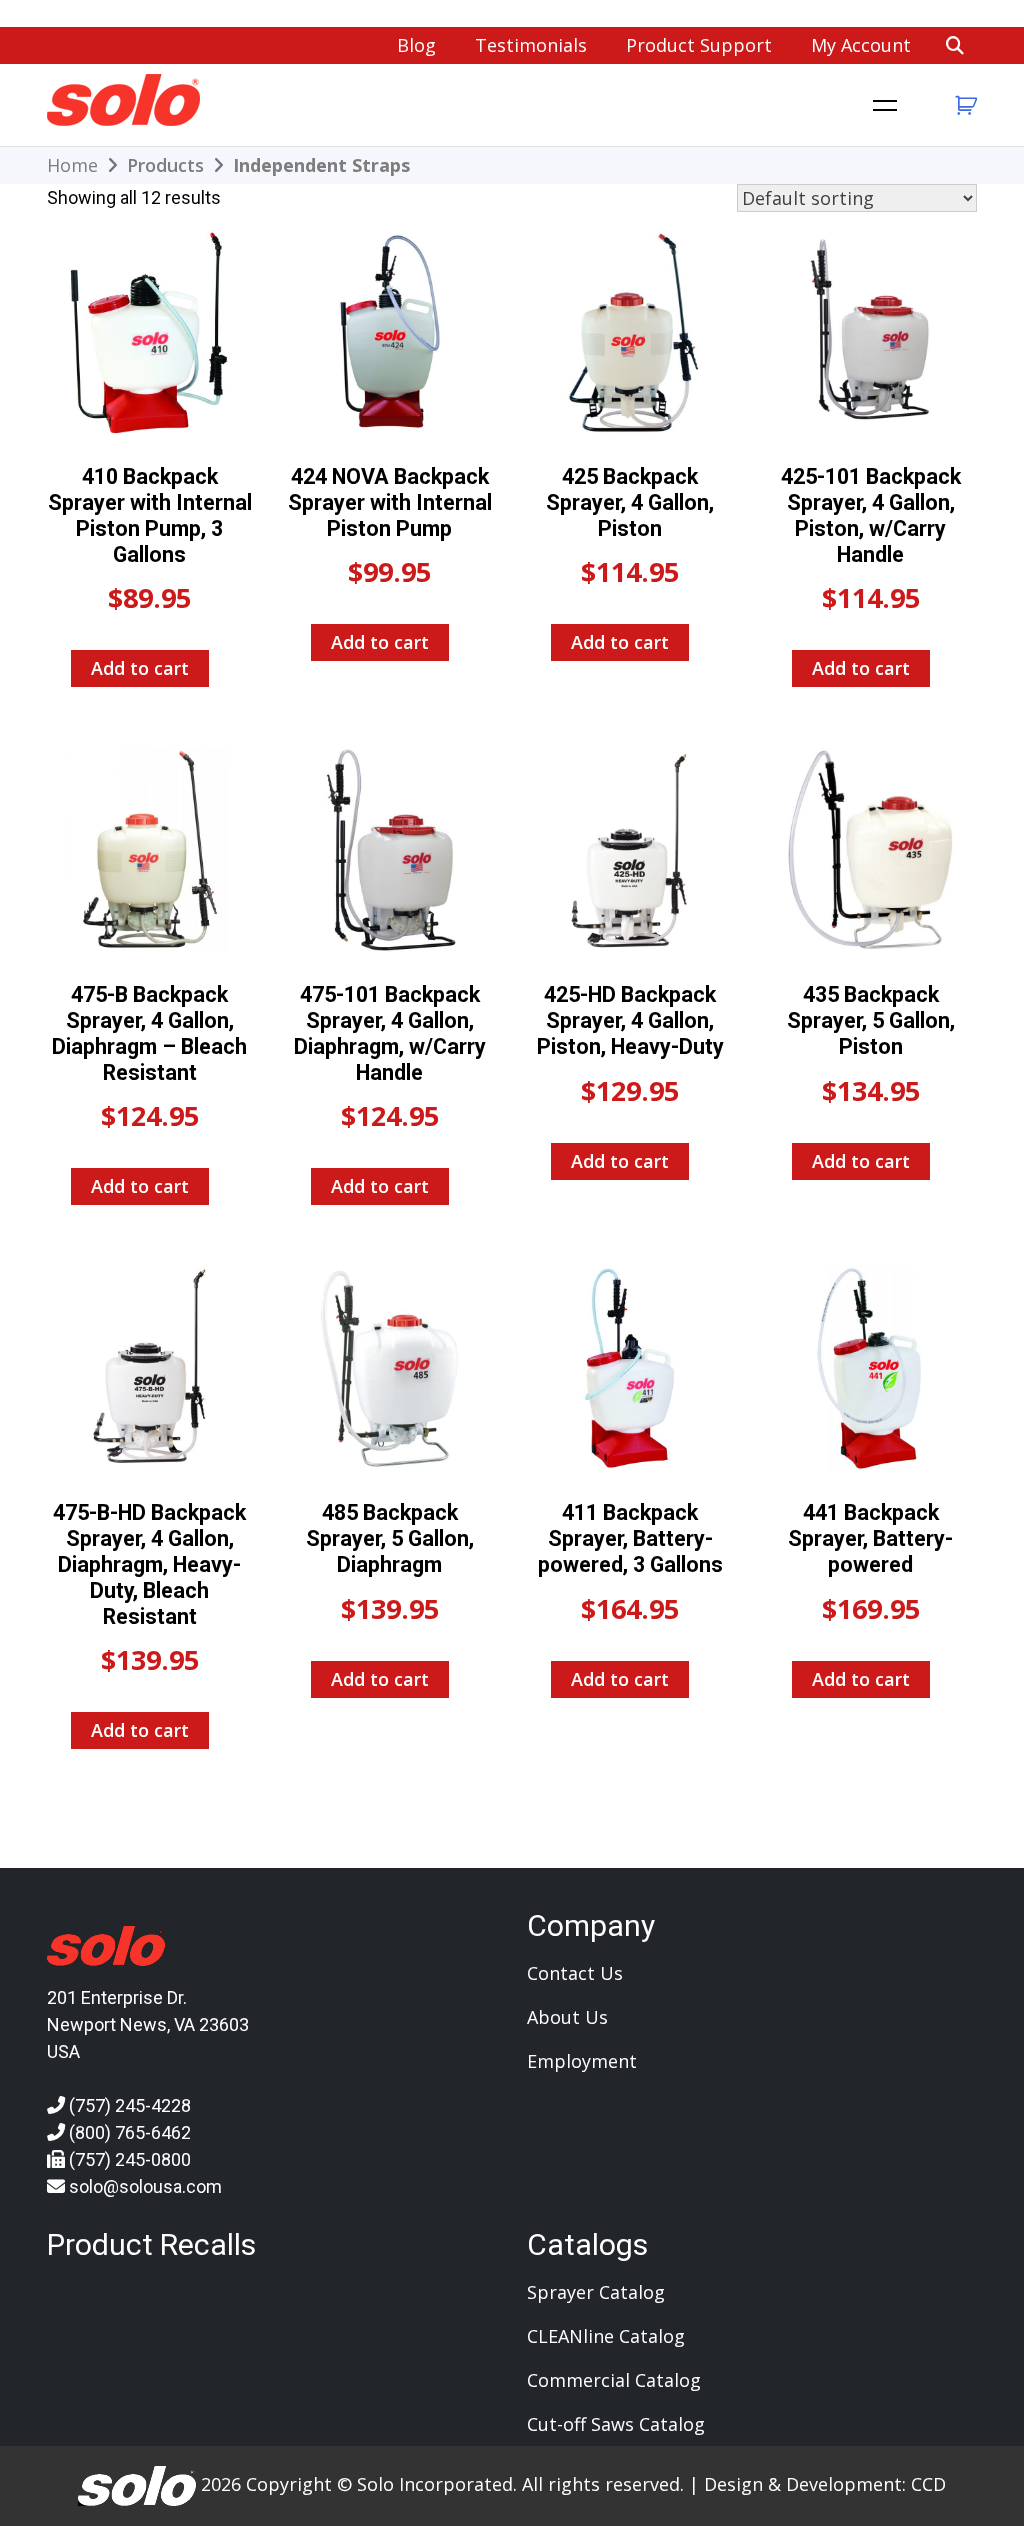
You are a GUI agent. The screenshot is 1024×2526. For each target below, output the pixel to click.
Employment (582, 2061)
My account (861, 45)
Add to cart (140, 668)
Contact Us (575, 1973)
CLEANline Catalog (606, 2336)
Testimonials (531, 45)
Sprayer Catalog (596, 2292)
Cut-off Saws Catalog (616, 2424)
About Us (567, 2017)
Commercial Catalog (614, 2380)
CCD (928, 2484)
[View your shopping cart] (963, 105)
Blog (416, 45)
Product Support (699, 45)
